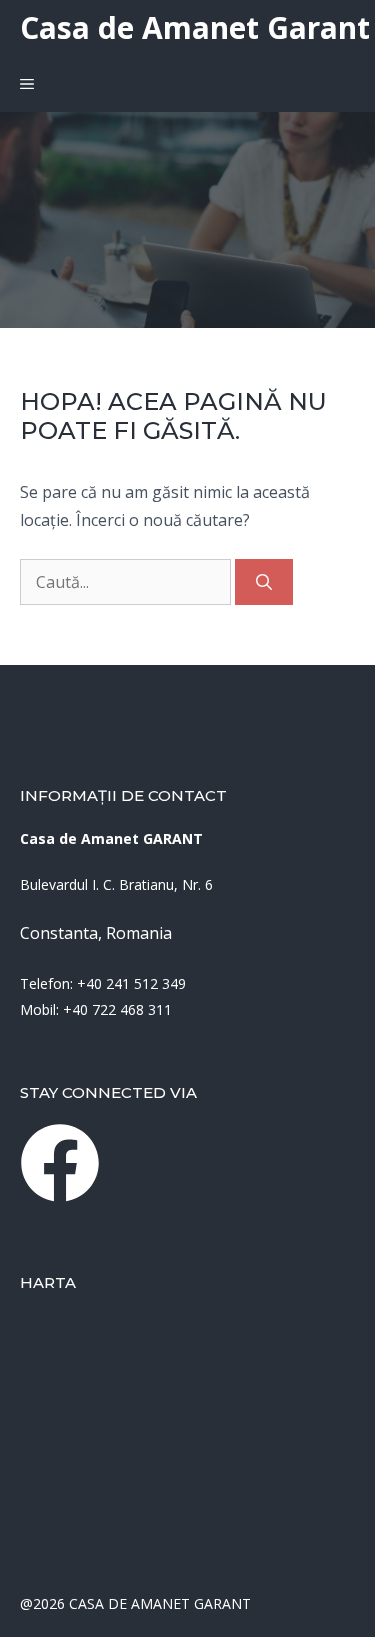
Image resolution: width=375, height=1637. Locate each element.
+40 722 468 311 (117, 1009)
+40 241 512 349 (131, 983)
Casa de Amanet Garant (195, 27)
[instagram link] (60, 1163)
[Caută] (264, 582)
